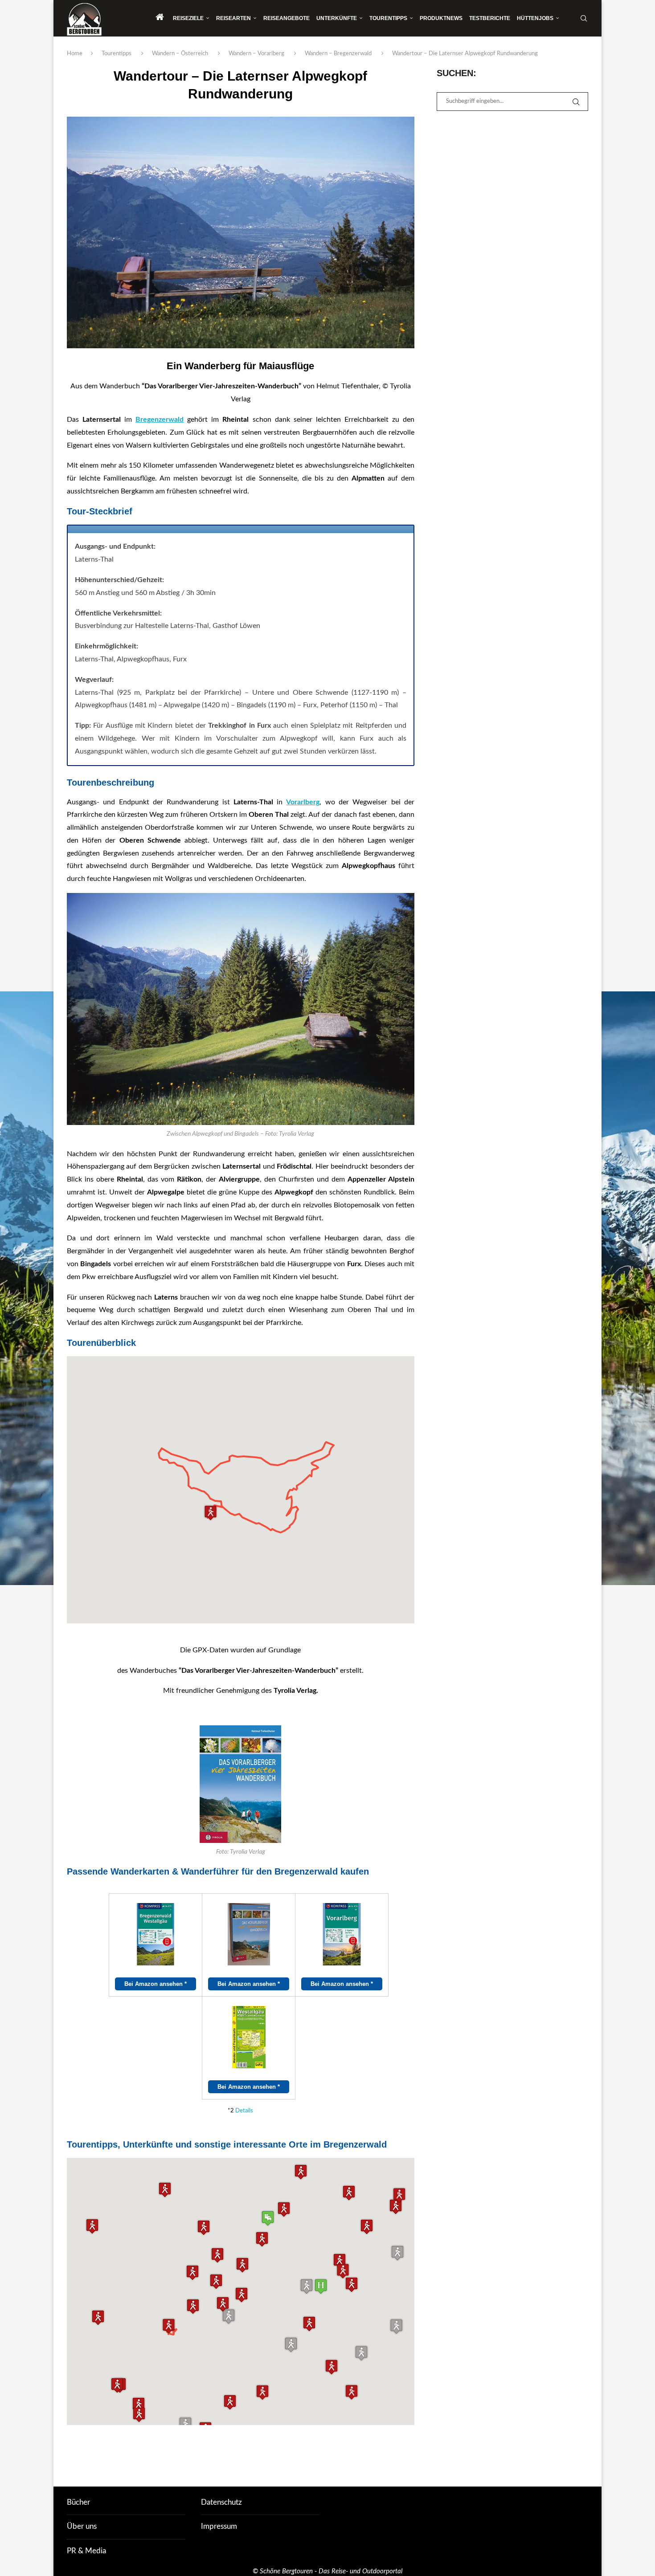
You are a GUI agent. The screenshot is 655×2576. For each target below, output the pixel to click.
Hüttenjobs (535, 18)
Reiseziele (188, 18)
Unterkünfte (337, 18)
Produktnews (441, 18)
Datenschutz (221, 2502)
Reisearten (233, 18)
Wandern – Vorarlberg (256, 54)
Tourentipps (388, 18)
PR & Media (86, 2551)
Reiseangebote (287, 18)
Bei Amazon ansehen (156, 1984)
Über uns (82, 2526)
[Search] (584, 18)
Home (75, 54)
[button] (284, 2209)
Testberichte (490, 18)
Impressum (219, 2526)
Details (244, 2111)
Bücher (78, 2502)
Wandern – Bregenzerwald (338, 54)
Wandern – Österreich (180, 54)
